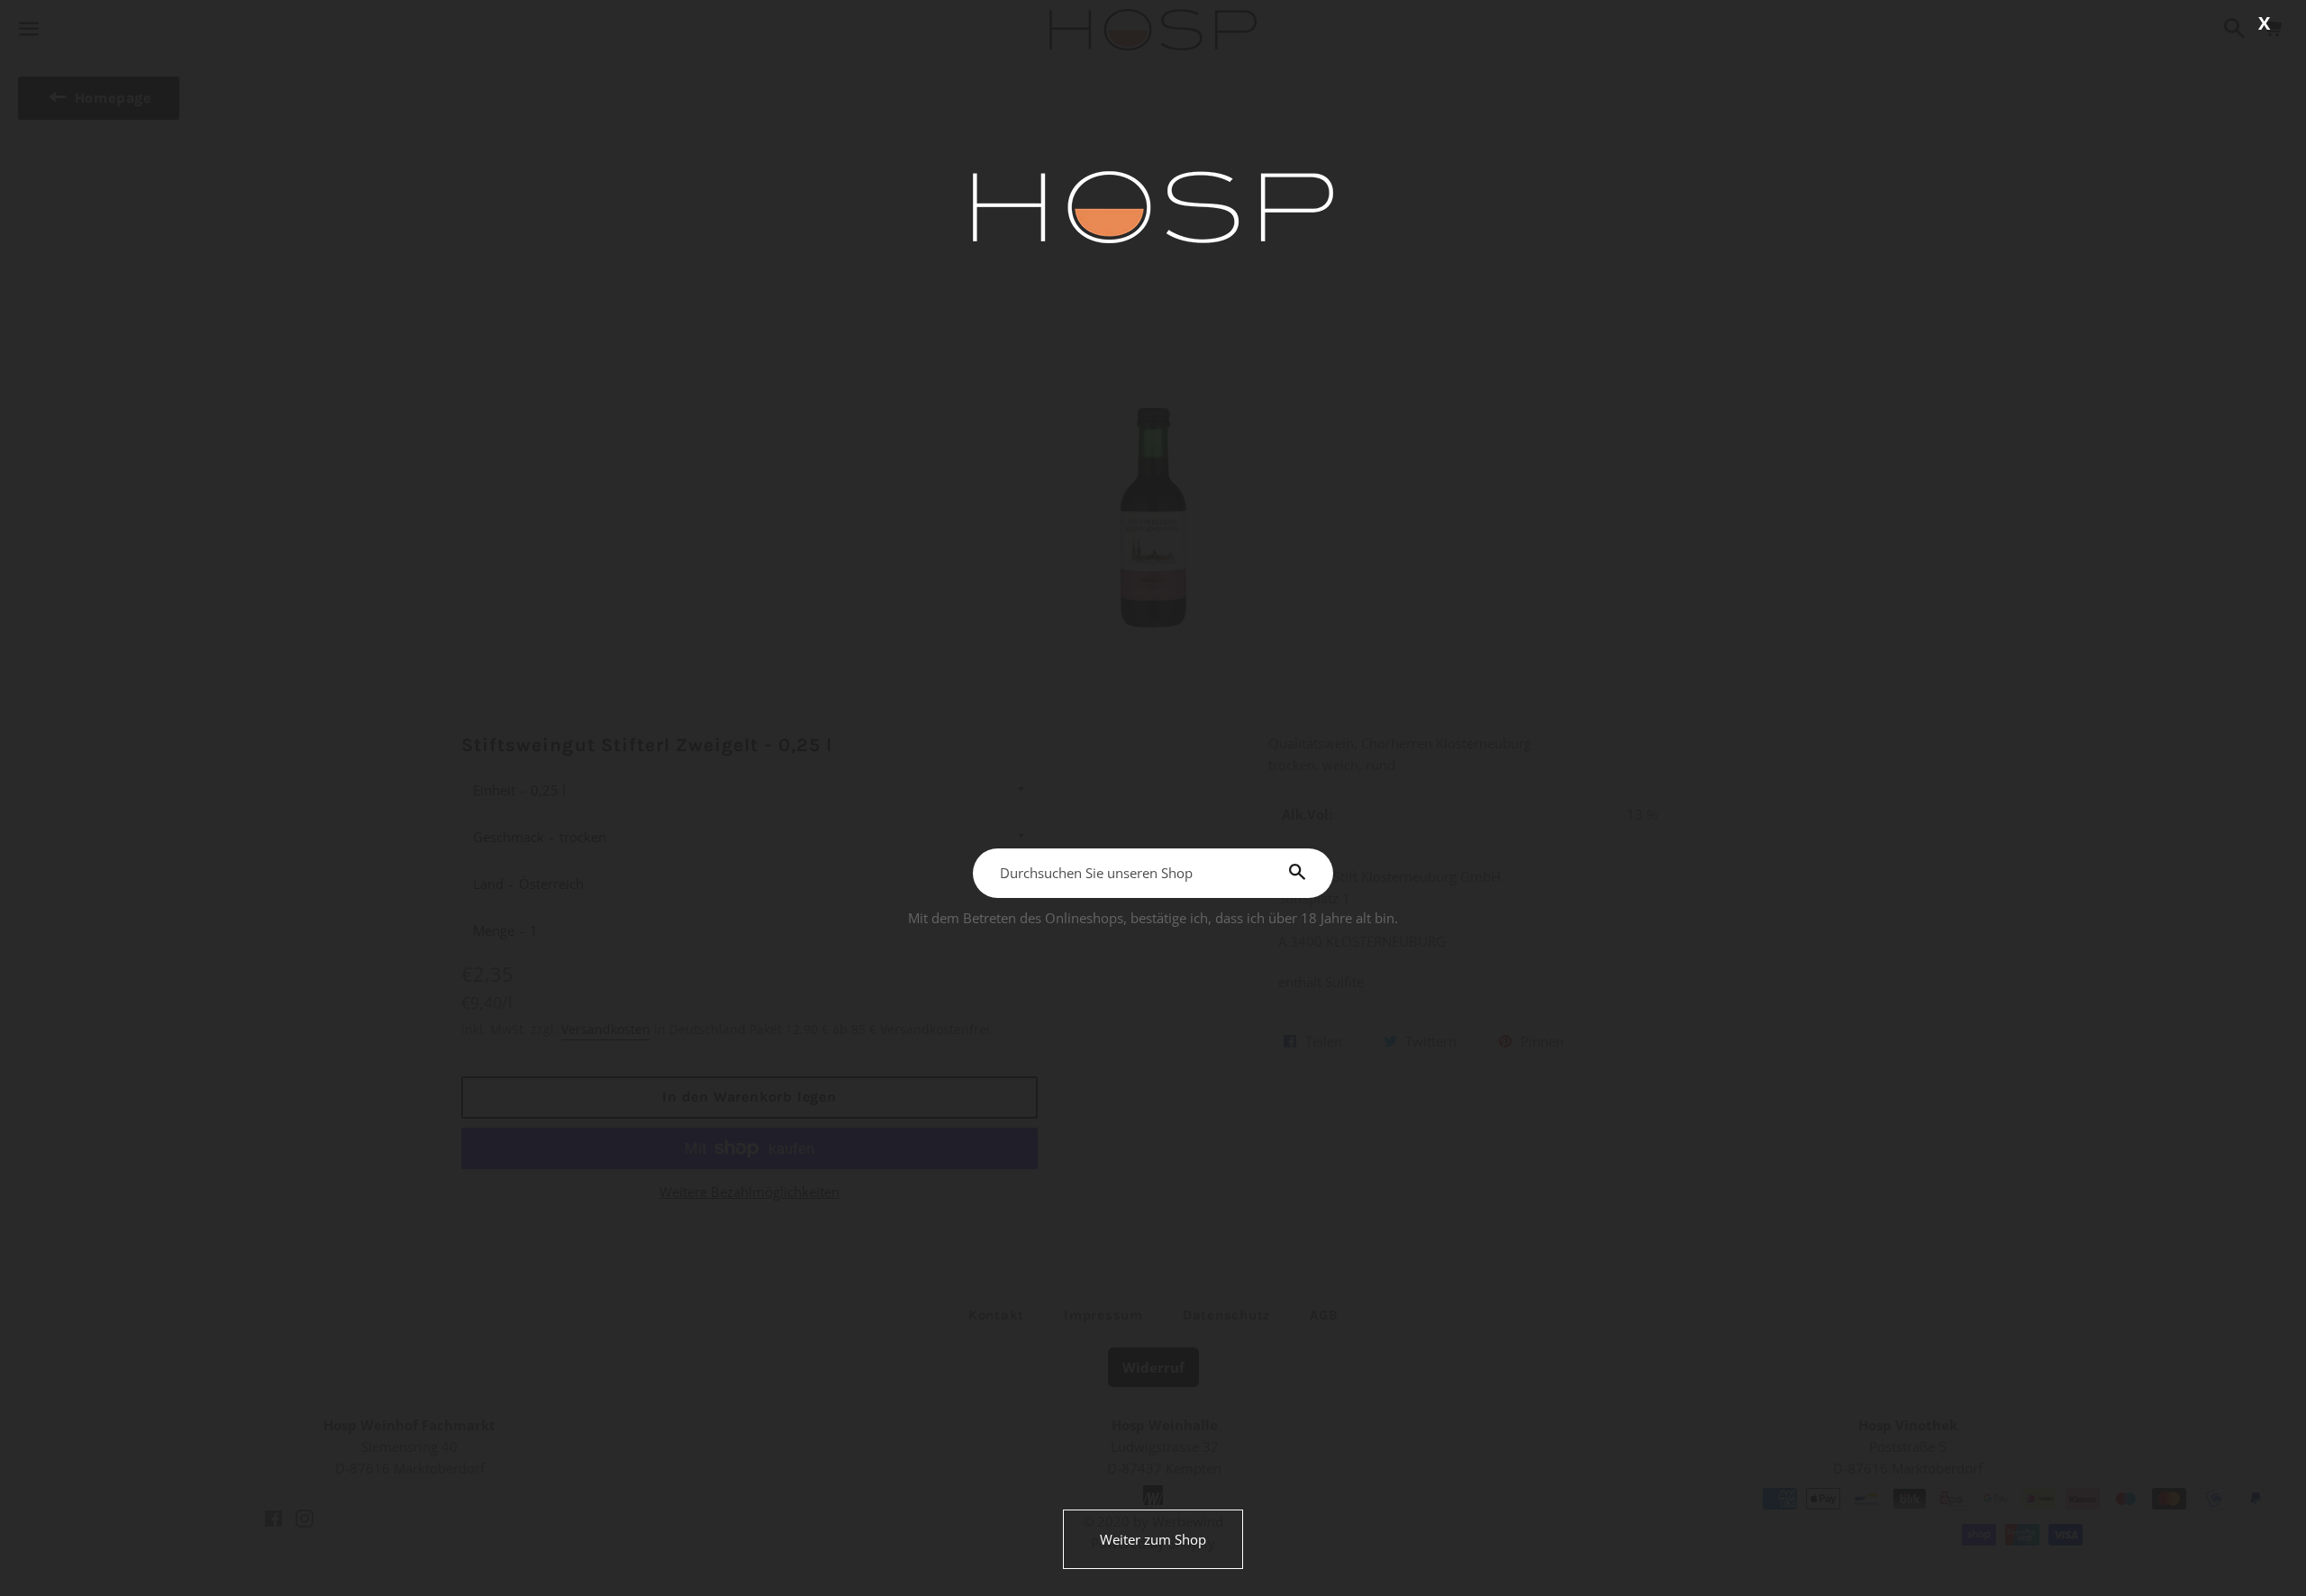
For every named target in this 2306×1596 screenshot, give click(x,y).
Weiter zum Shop (1153, 1539)
